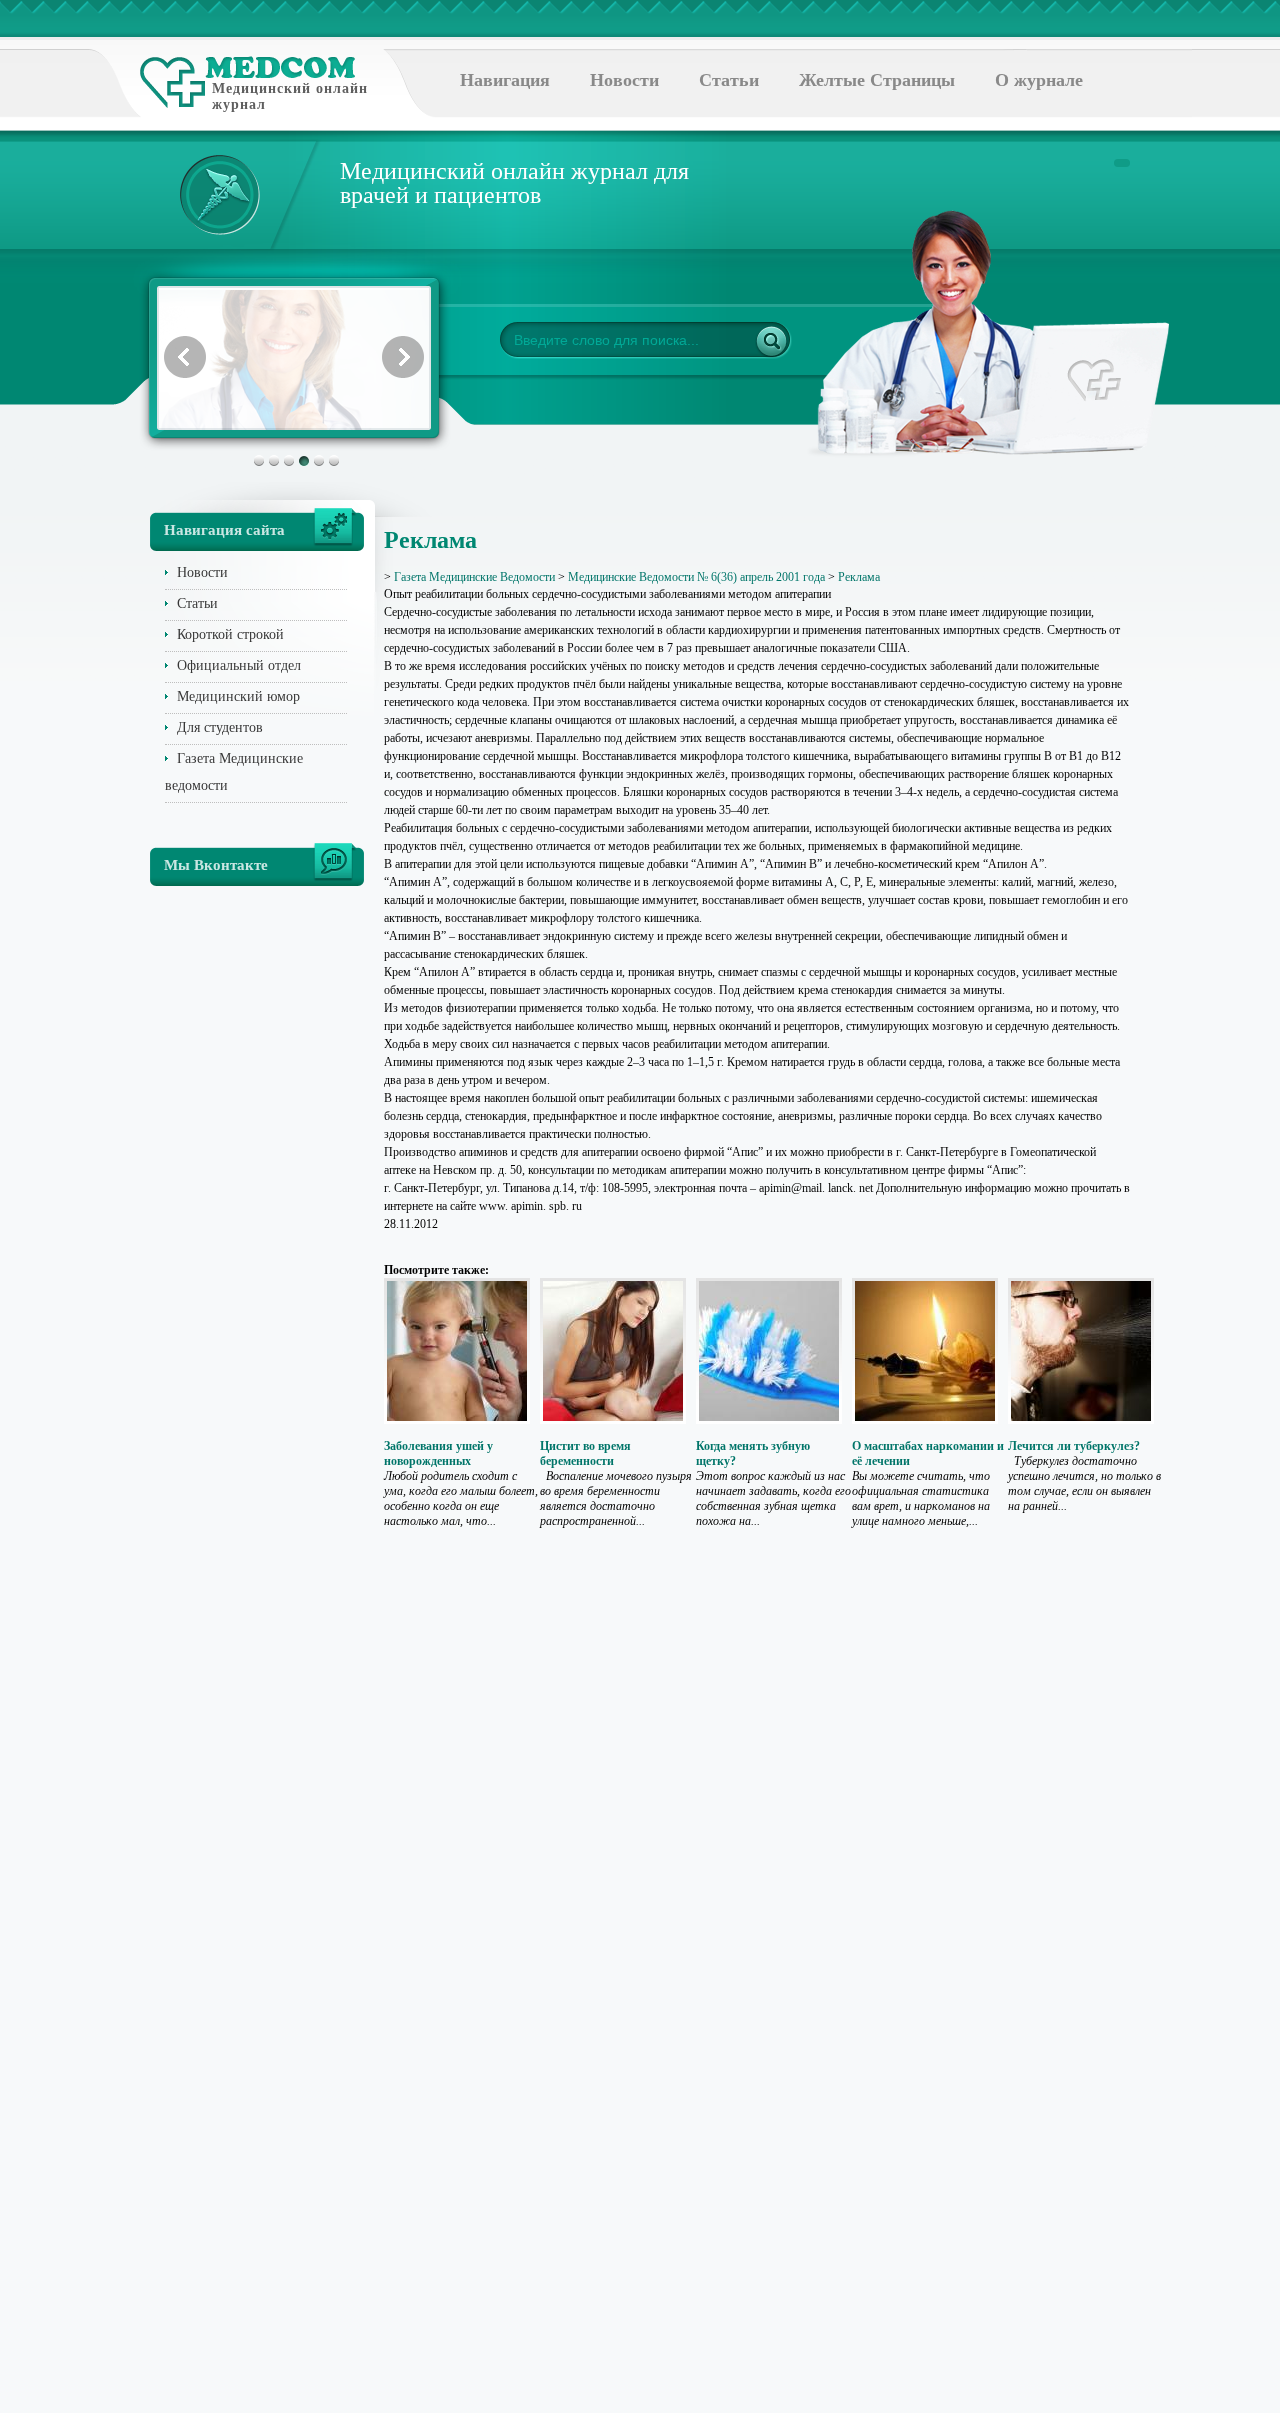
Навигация (505, 80)
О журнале (1039, 80)
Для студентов (220, 727)
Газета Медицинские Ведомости (474, 577)
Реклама (859, 577)
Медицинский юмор (238, 696)
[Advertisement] (1212, 800)
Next (403, 357)
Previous (185, 357)
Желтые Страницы (877, 80)
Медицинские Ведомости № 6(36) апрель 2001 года (696, 577)
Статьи (729, 80)
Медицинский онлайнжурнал (290, 96)
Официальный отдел (239, 665)
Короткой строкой (230, 634)
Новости (624, 80)
